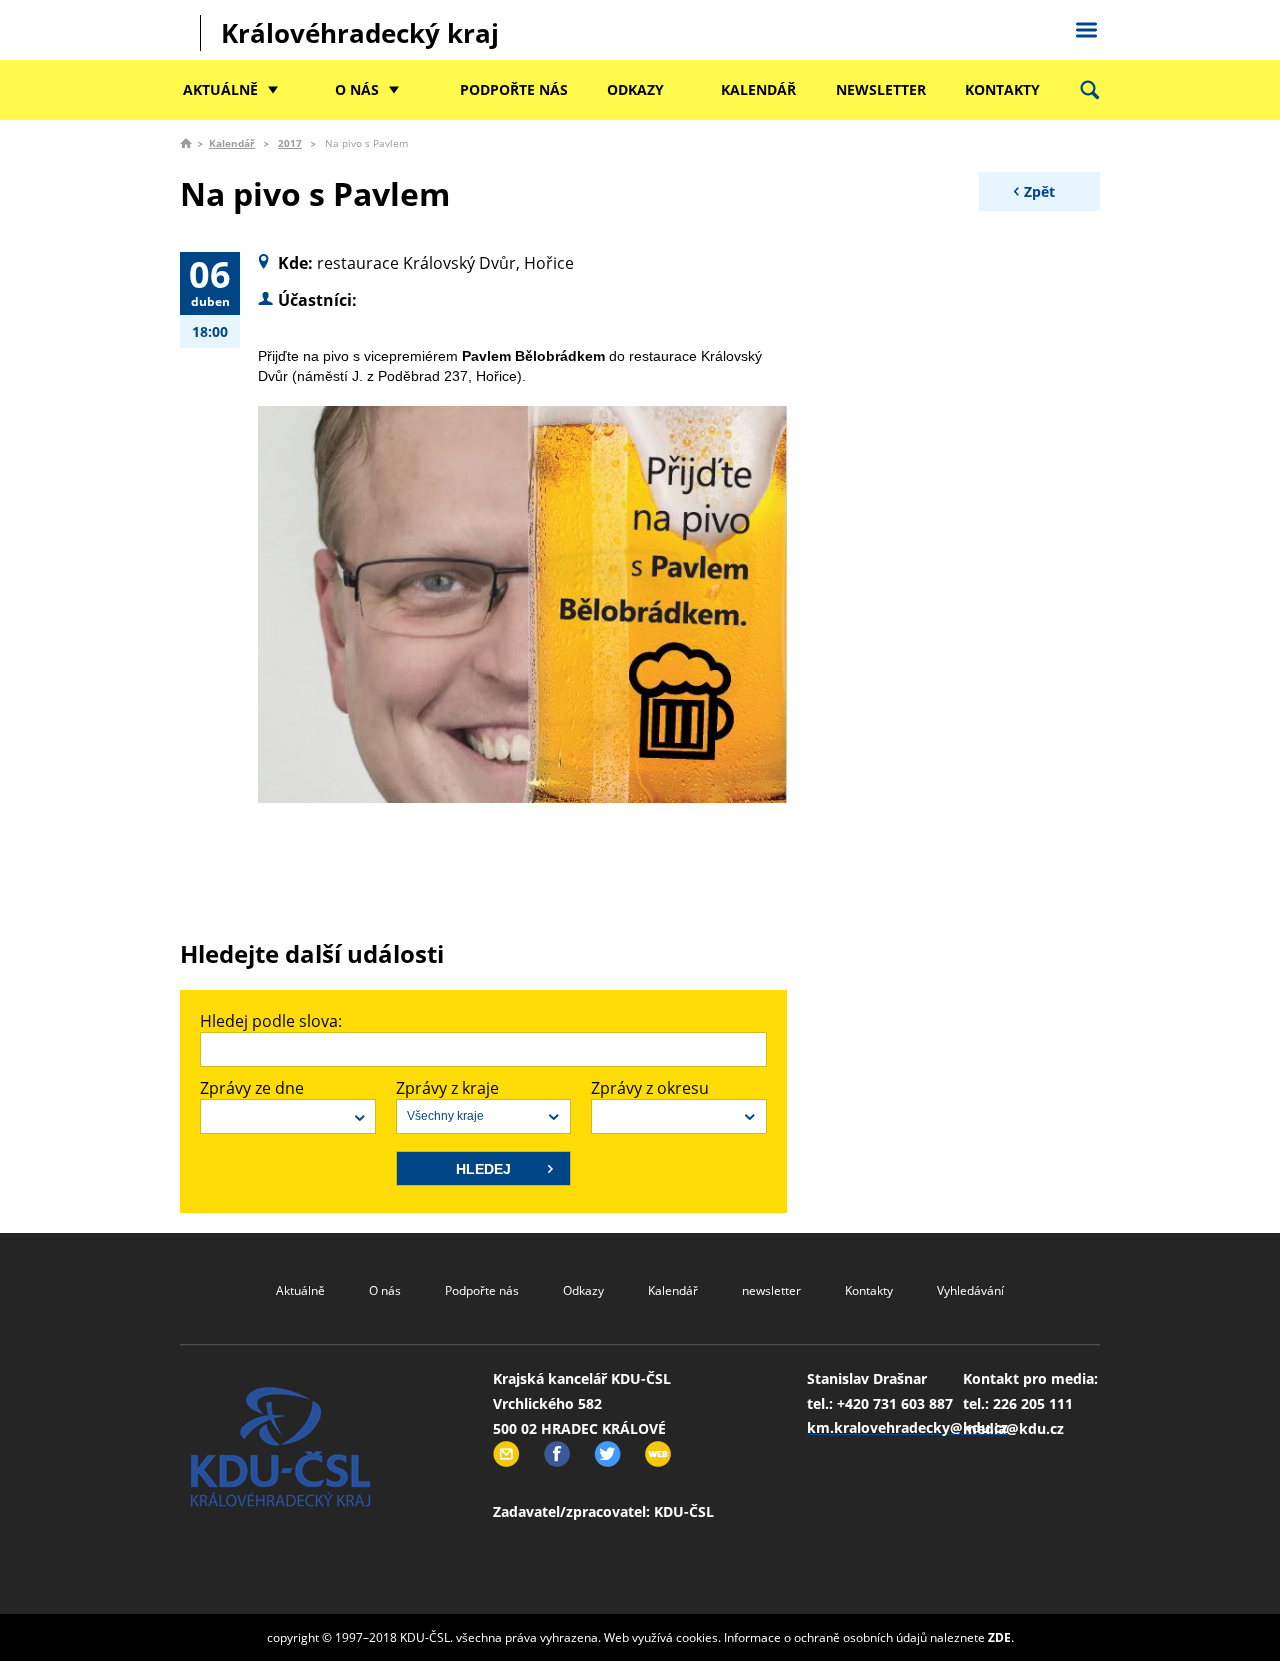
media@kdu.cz (1013, 1428)
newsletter (881, 89)
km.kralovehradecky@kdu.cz (907, 1427)
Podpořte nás (514, 89)
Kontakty (1002, 89)
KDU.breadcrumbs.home (186, 143)
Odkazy (635, 89)
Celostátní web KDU (1086, 27)
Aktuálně (220, 89)
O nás (357, 89)
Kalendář (758, 89)
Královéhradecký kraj (360, 33)
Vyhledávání (970, 1290)
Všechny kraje (445, 1116)
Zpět (1039, 191)
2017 (290, 143)
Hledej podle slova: (271, 1021)
